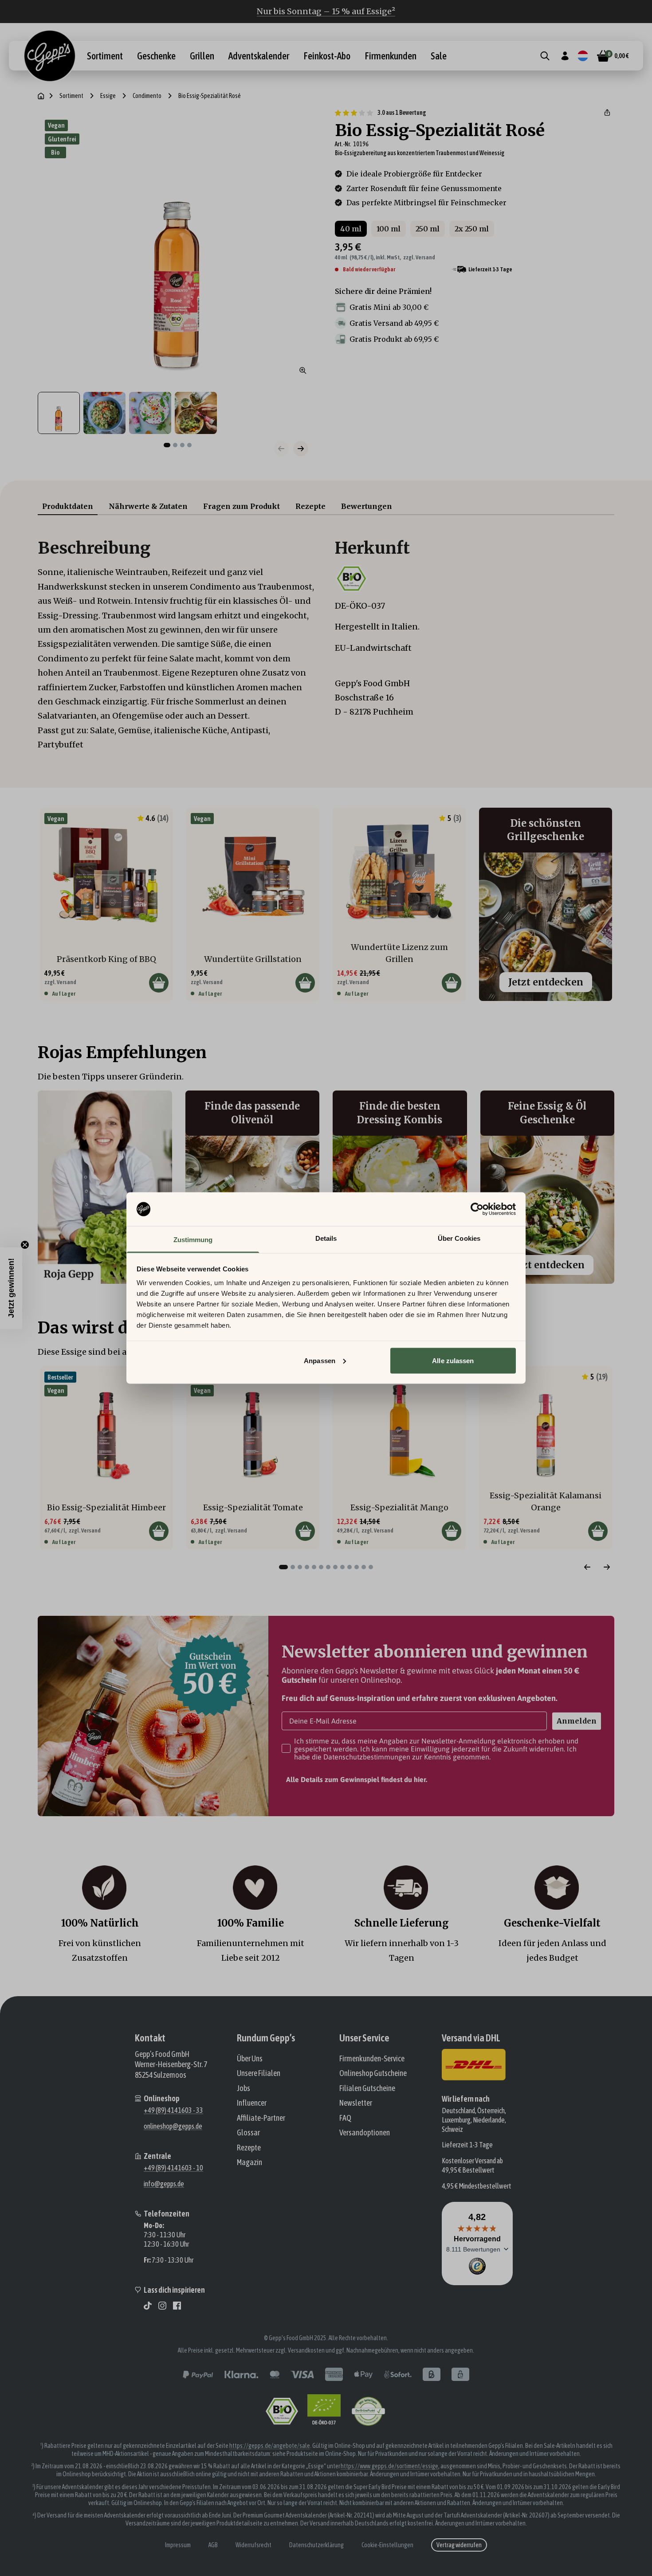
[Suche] (545, 56)
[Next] (607, 1567)
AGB (213, 2545)
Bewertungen (367, 506)
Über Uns (250, 2058)
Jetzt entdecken (546, 982)
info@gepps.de (164, 2184)
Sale (439, 56)
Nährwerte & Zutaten (148, 506)
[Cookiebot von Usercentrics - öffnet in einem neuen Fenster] (477, 1209)
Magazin (249, 2162)
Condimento (147, 96)
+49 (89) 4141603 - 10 (173, 2168)
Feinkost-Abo (327, 56)
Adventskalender (259, 56)
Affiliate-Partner (261, 2118)
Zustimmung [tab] (193, 1240)
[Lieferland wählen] (583, 56)
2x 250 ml (472, 229)
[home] (41, 96)
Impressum (178, 2545)
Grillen (202, 56)
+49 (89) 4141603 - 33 (173, 2110)
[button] (607, 113)
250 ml (428, 229)
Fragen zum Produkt (242, 506)
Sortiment (105, 56)
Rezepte (310, 506)
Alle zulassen (453, 1360)
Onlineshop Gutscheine (373, 2073)
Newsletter (356, 2103)
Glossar (248, 2132)
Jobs (244, 2088)
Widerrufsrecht (253, 2545)
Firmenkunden (391, 56)
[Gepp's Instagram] (162, 2306)
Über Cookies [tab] (459, 1238)
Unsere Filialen (259, 2073)
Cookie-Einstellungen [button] (387, 2545)
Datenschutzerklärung (316, 2545)
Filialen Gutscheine (367, 2088)
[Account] (565, 56)
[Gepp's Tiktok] (148, 2306)
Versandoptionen (365, 2132)
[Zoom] (303, 371)
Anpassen (320, 1360)
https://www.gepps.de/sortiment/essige (389, 2466)
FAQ (345, 2118)
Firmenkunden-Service (372, 2058)
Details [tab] (326, 1238)
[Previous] (587, 1567)
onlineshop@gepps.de (173, 2126)
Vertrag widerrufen (459, 2545)
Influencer (252, 2103)
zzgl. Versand (419, 257)
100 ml (389, 229)
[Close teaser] (25, 1245)
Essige (108, 96)
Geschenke (156, 56)
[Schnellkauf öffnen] (159, 983)
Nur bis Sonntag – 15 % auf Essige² (326, 11)
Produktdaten (68, 506)
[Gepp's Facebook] (177, 2306)
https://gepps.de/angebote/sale (270, 2446)
